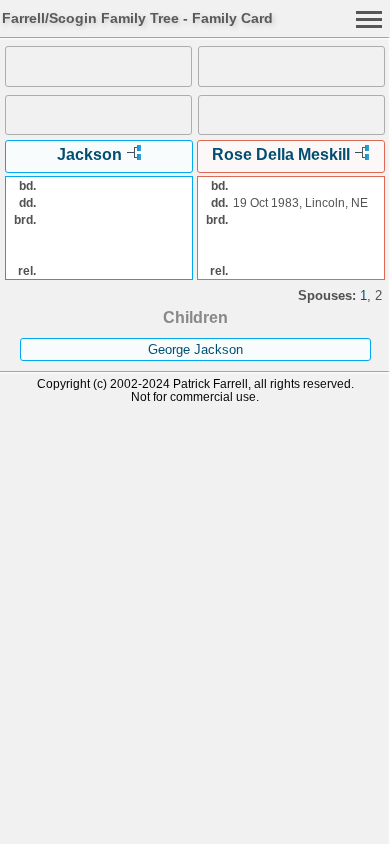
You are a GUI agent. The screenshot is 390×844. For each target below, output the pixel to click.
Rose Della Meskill (281, 154)
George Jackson (195, 349)
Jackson (89, 154)
